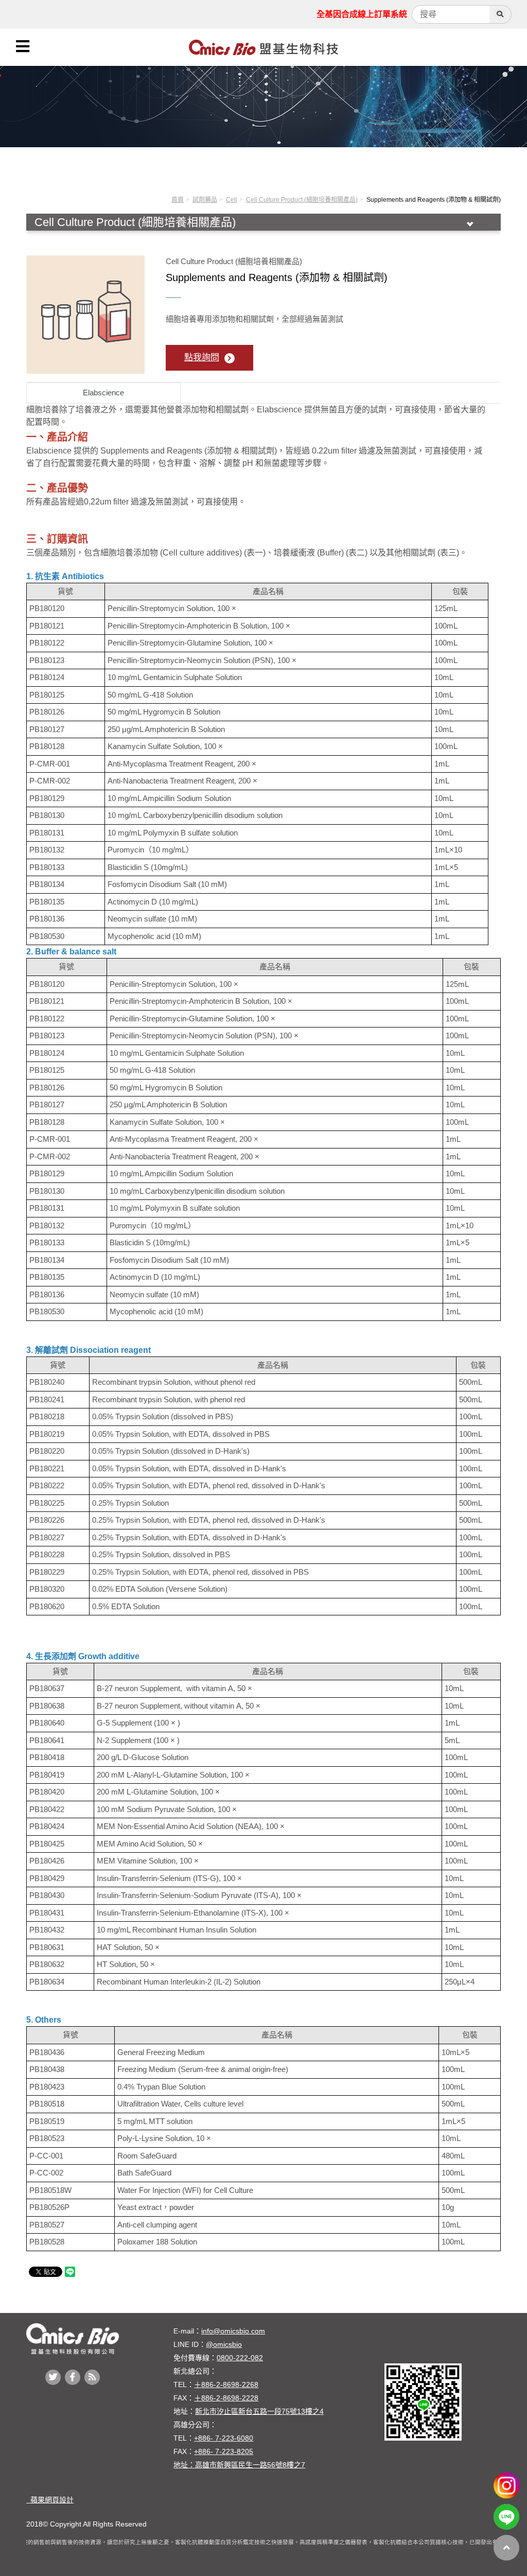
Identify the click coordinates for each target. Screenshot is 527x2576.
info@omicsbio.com (233, 2331)
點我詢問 (202, 358)
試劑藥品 (205, 200)
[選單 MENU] (23, 46)
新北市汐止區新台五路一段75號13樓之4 (259, 2411)
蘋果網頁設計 (50, 2500)
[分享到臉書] (73, 2377)
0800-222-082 (240, 2358)
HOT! (98, 237)
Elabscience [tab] (103, 393)
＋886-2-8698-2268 (226, 2384)
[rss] (92, 2377)
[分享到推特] (53, 2377)
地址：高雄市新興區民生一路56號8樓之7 (239, 2465)
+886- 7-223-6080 (224, 2438)
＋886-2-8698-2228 (226, 2398)
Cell (232, 200)
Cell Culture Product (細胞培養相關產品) (302, 200)
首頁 (178, 200)
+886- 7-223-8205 (224, 2451)
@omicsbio (224, 2344)
